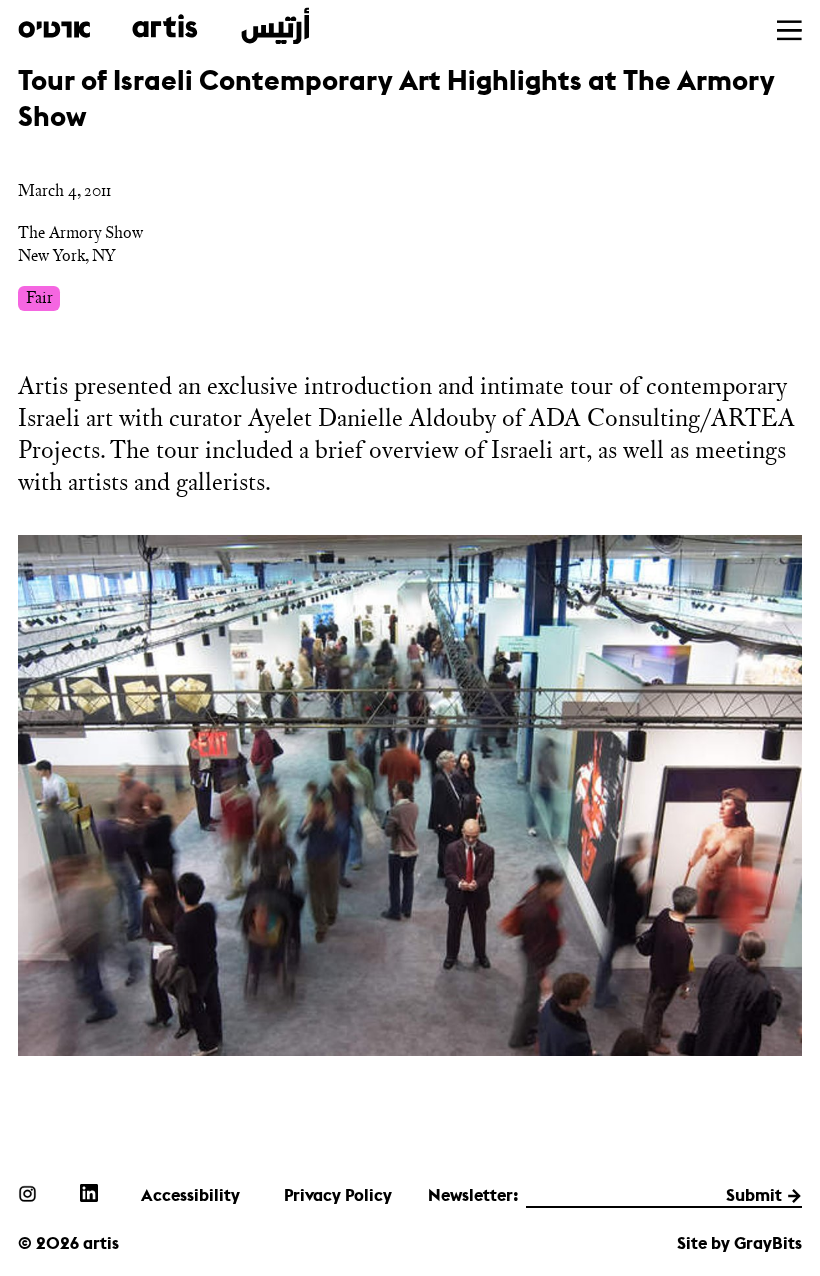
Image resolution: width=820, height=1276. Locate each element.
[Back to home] (163, 26)
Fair (39, 297)
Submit (754, 1195)
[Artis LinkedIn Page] (89, 1193)
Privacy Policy (338, 1195)
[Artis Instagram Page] (27, 1193)
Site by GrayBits (739, 1243)
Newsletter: (473, 1195)
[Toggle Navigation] (789, 30)
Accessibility (190, 1195)
